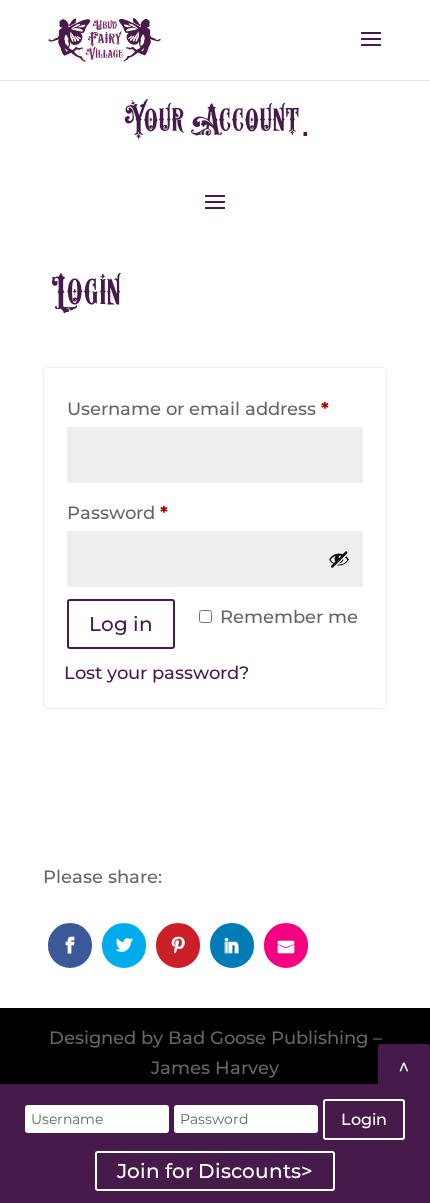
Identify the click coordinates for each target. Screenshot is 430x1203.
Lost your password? (156, 673)
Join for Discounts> (215, 1171)
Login (364, 1119)
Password (158, 512)
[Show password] (339, 559)
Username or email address (215, 408)
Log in (121, 624)
